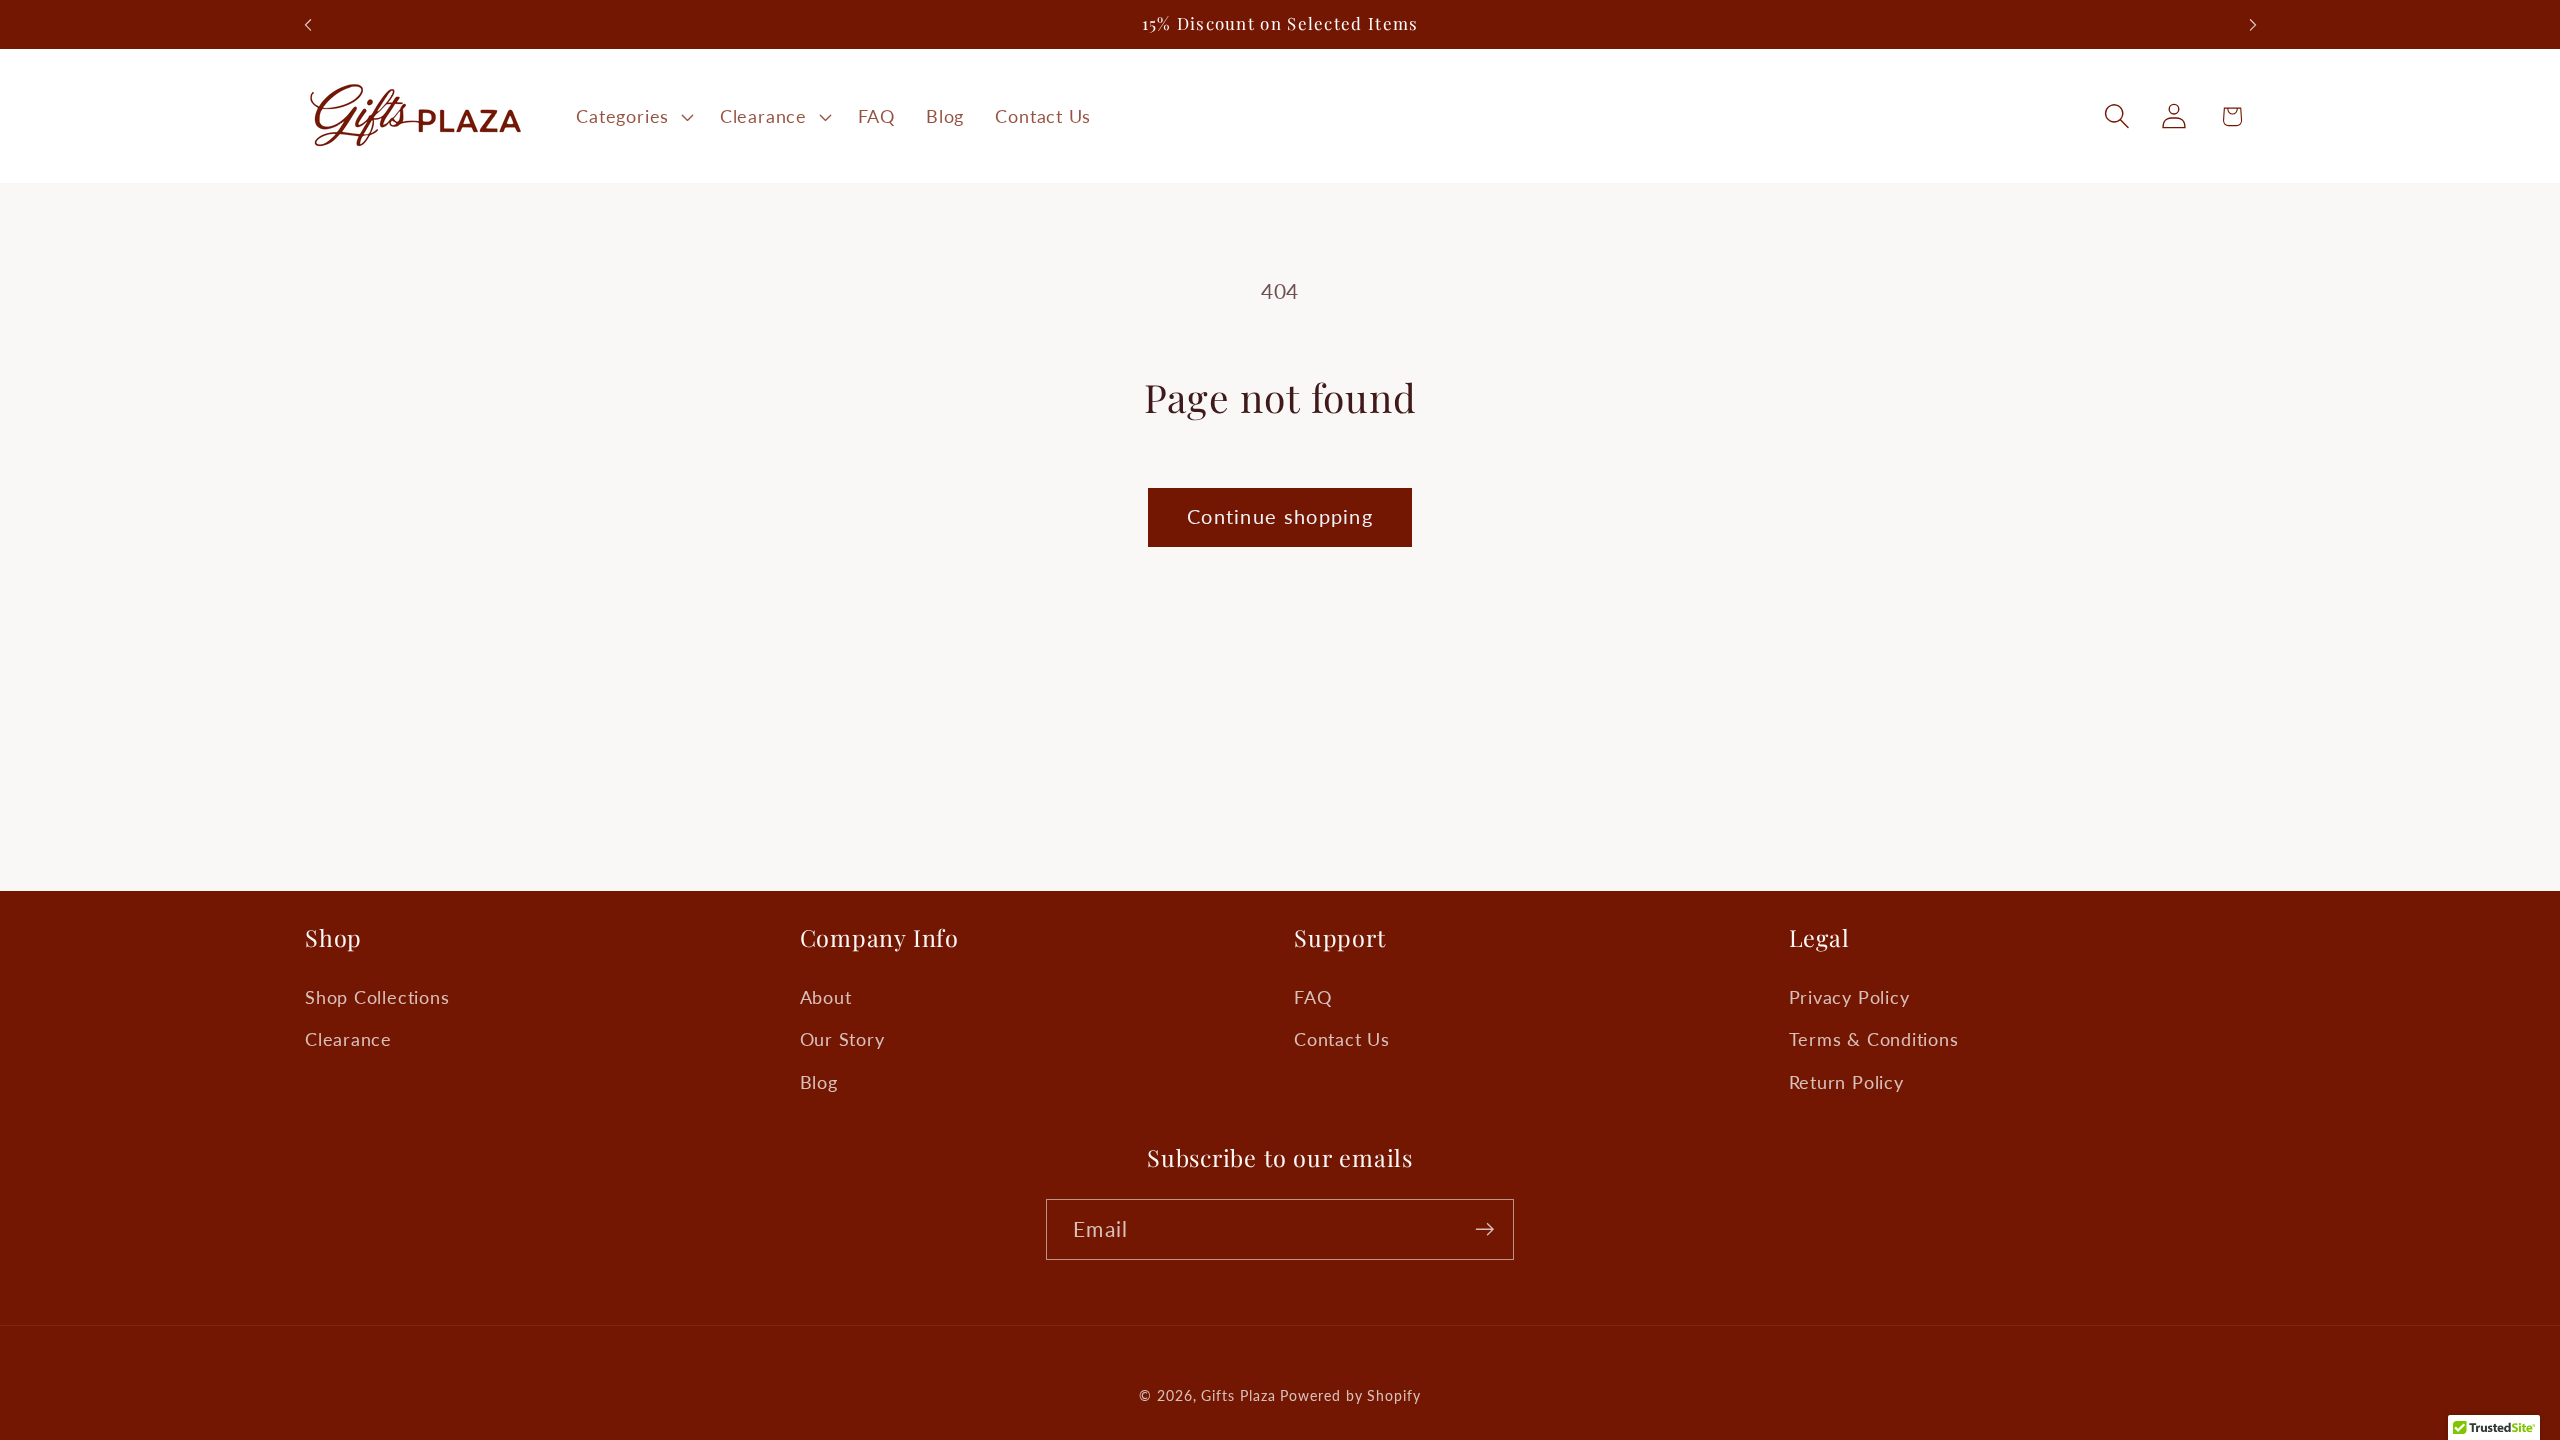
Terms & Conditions (1874, 1039)
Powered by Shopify (1350, 1395)
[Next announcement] (2253, 24)
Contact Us (1342, 1039)
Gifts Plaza (1238, 1395)
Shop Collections (377, 997)
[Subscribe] (1484, 1229)
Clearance (348, 1039)
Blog (819, 1082)
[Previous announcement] (308, 24)
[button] (633, 116)
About (826, 997)
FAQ (1312, 997)
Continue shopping (1280, 516)
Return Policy (1846, 1082)
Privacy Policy (1849, 997)
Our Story (842, 1039)
